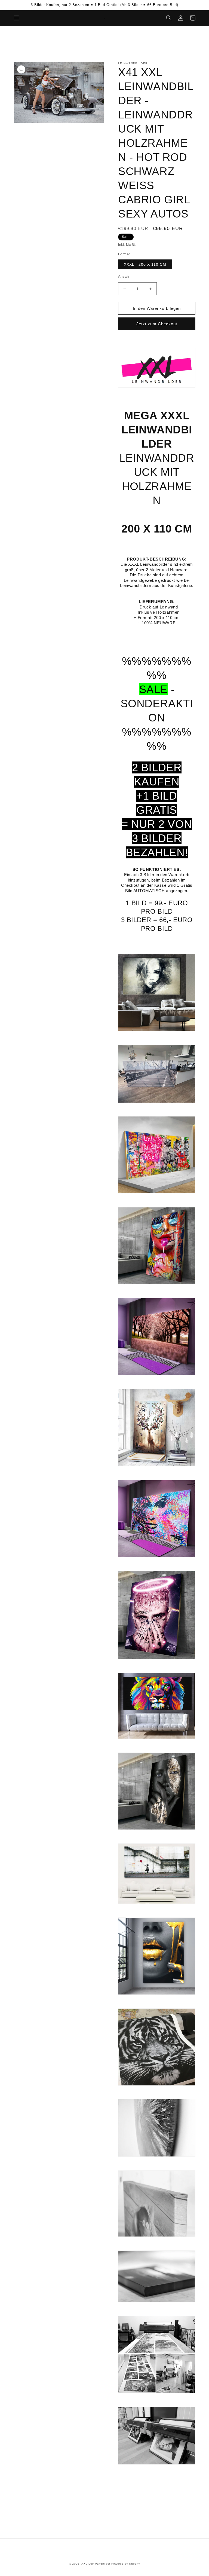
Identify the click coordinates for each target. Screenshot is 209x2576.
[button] (16, 18)
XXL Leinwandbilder (96, 2564)
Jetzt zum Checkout (157, 324)
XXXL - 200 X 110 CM (145, 264)
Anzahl (124, 276)
